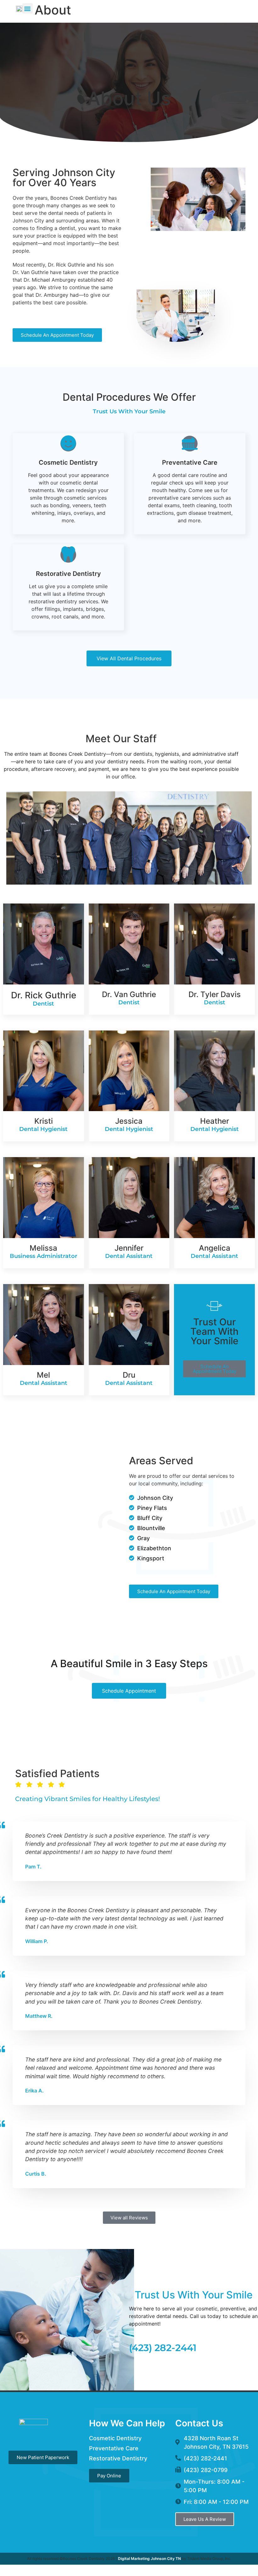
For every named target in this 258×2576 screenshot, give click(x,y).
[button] (28, 8)
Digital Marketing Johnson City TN (149, 2559)
